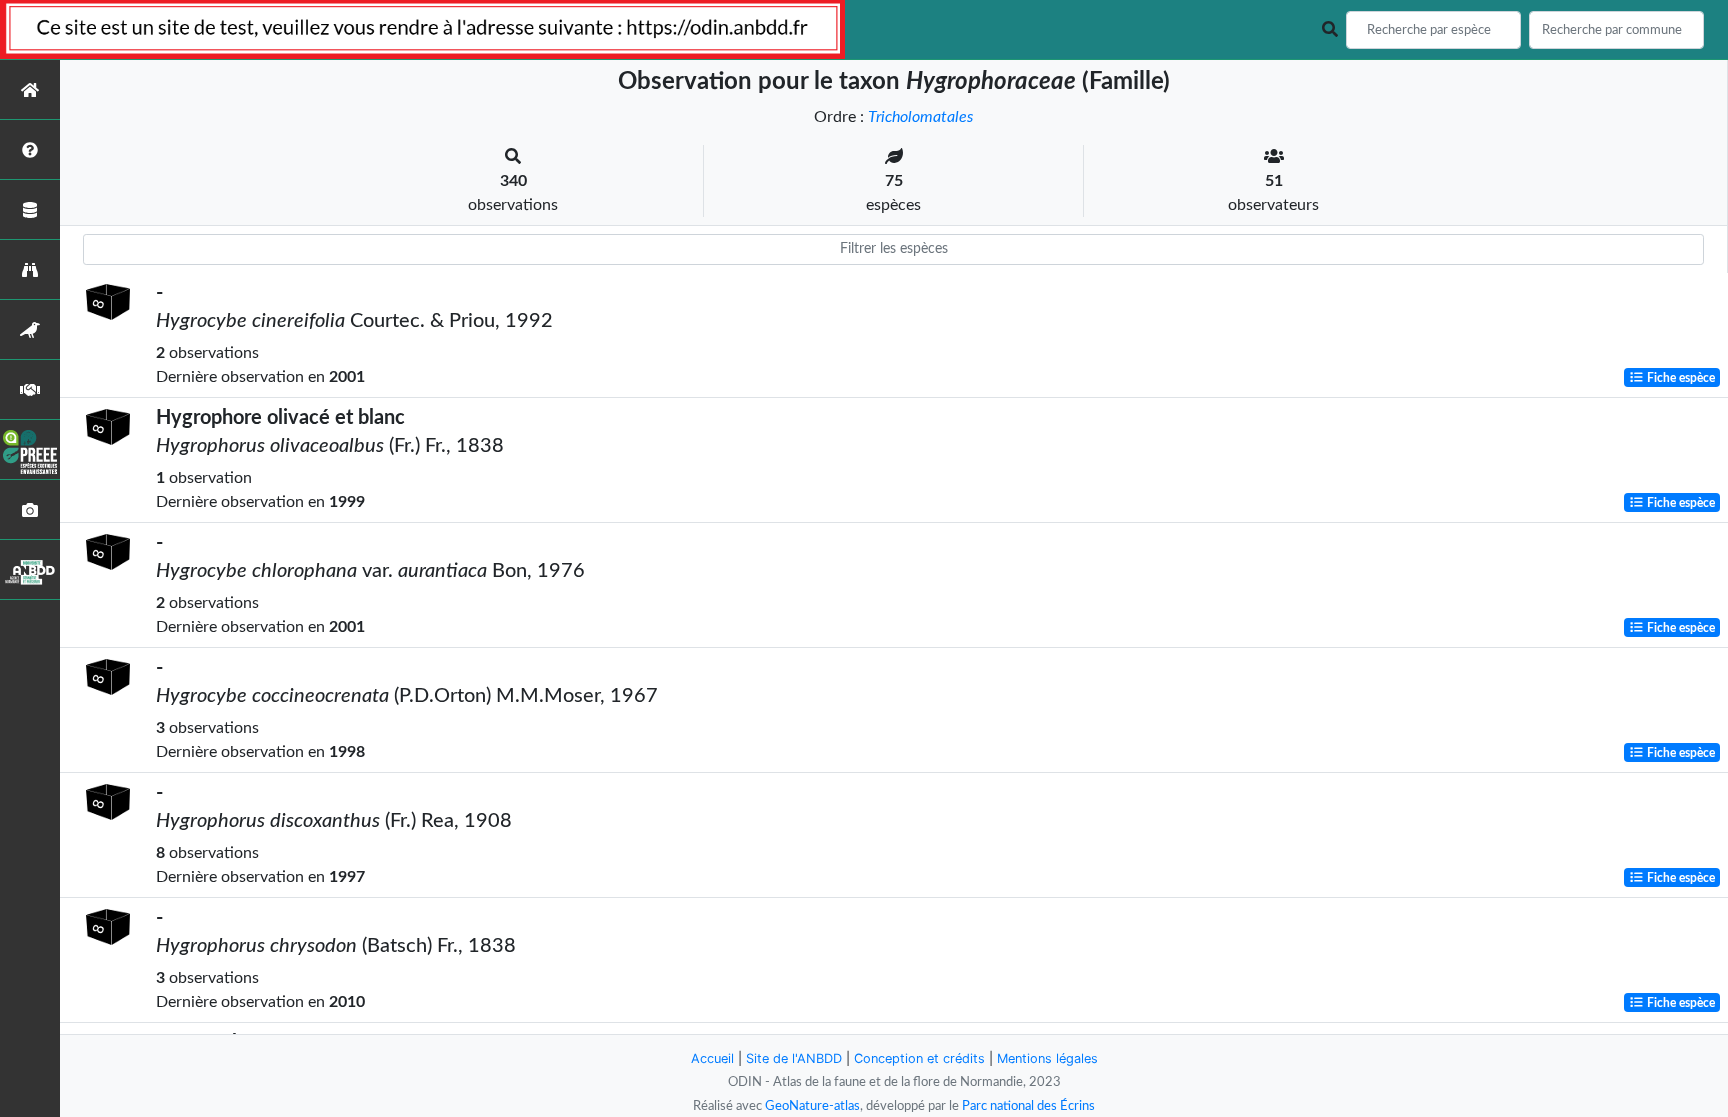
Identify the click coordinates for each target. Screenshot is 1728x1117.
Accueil (712, 1058)
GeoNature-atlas (812, 1106)
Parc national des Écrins (1028, 1106)
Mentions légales (1047, 1058)
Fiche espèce (1679, 378)
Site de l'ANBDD (794, 1058)
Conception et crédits (919, 1058)
